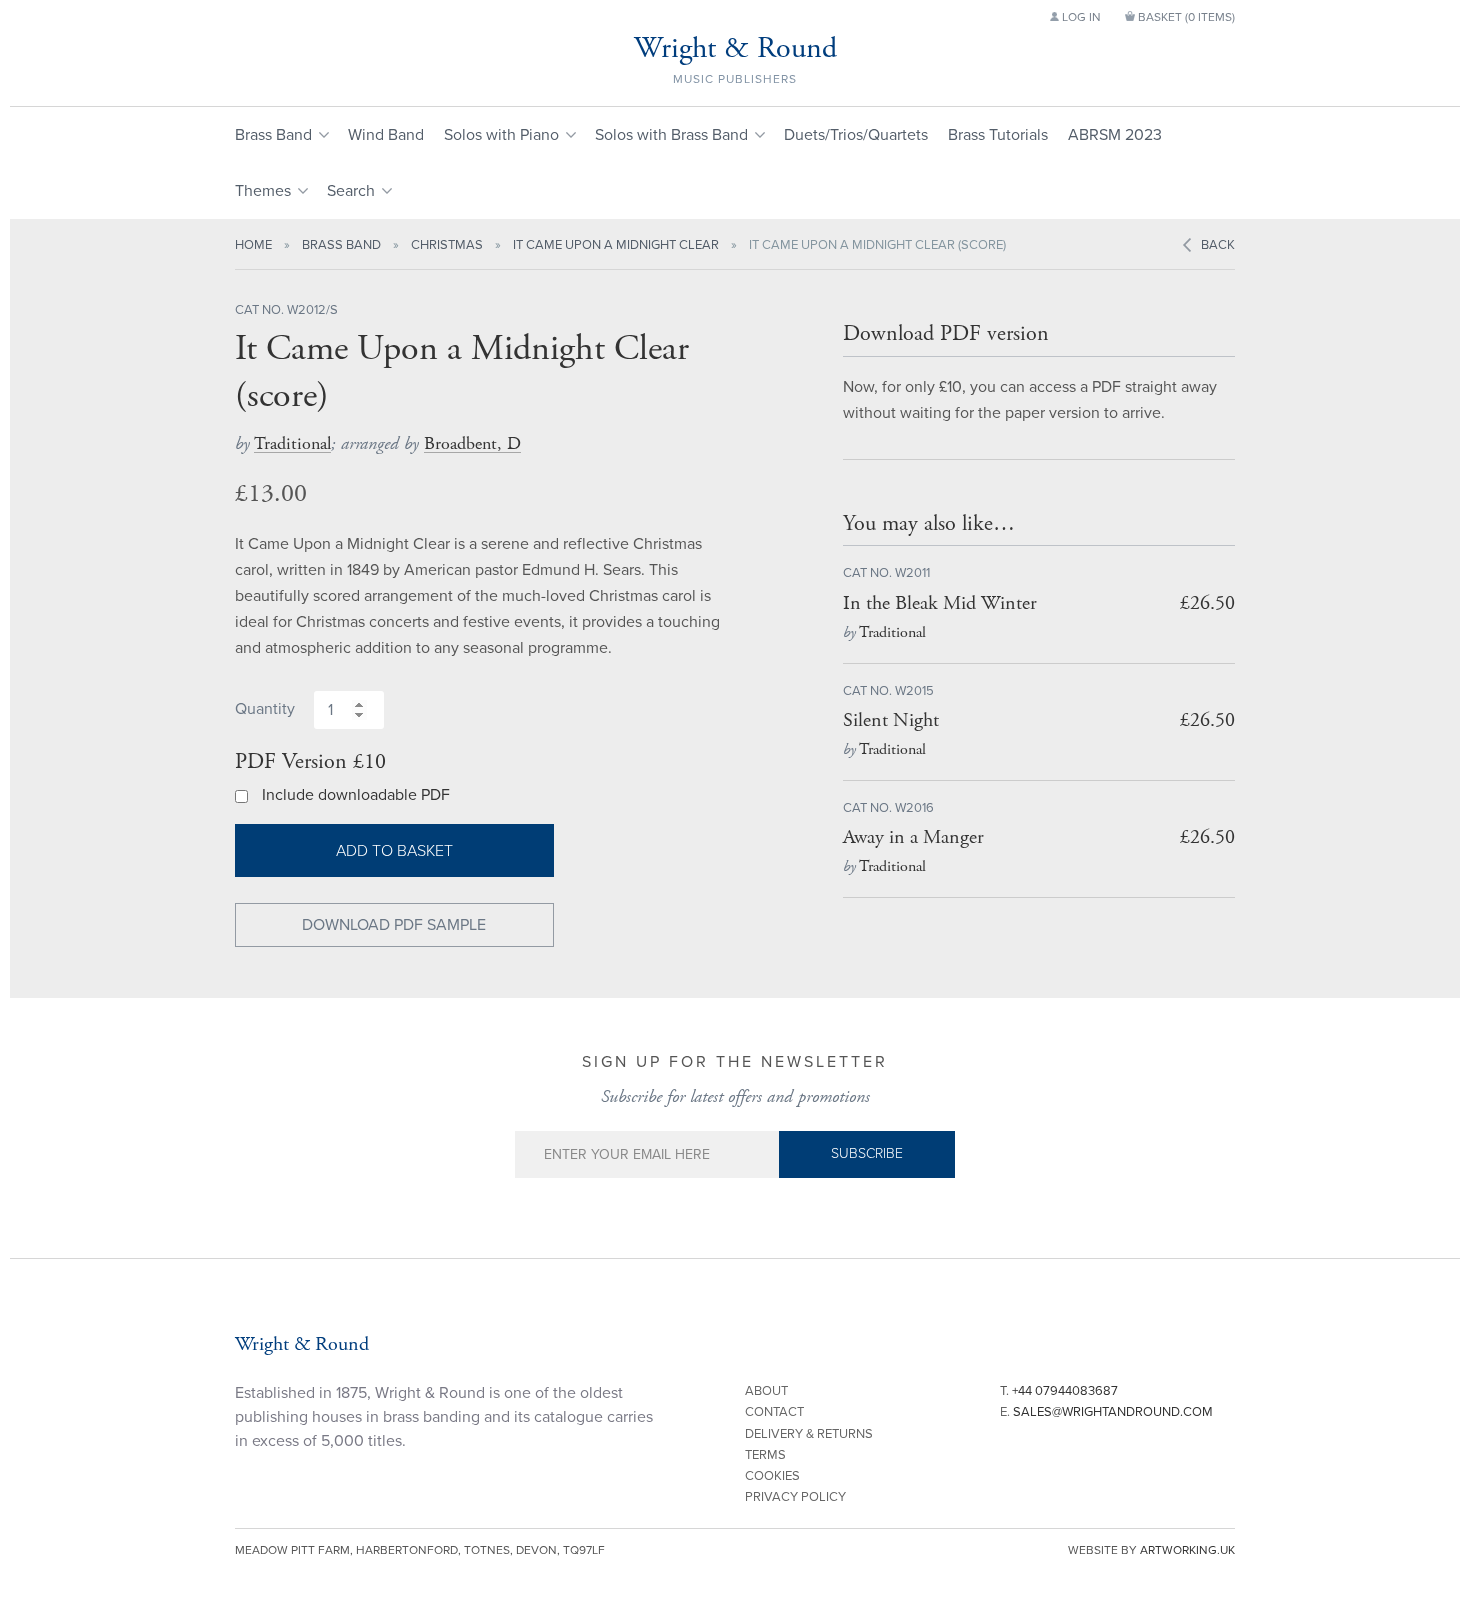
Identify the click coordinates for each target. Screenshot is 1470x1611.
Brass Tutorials (998, 135)
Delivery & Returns (809, 1434)
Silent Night (891, 720)
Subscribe (867, 1153)
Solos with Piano (501, 135)
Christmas (447, 245)
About (766, 1391)
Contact (774, 1412)
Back (1218, 245)
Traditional (292, 443)
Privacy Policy (795, 1497)
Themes (263, 191)
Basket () (1185, 17)
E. (1106, 1412)
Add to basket (394, 851)
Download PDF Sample (394, 925)
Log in (1080, 17)
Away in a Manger (913, 837)
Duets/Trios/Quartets (856, 135)
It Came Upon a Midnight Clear (616, 245)
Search (351, 191)
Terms (765, 1455)
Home (253, 245)
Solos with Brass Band (671, 135)
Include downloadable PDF (356, 795)
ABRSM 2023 (1115, 135)
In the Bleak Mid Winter (940, 603)
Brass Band (273, 135)
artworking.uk (1187, 1550)
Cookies (772, 1476)
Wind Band (386, 135)
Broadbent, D (472, 443)
